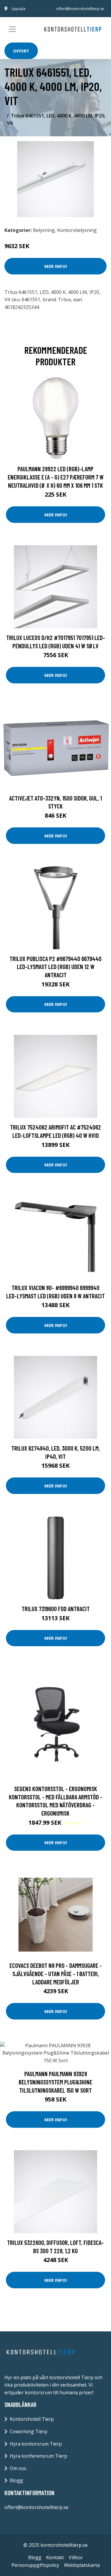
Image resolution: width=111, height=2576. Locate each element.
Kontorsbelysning (77, 230)
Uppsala (18, 9)
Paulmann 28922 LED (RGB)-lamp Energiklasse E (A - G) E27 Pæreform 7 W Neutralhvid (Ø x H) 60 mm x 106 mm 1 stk (56, 477)
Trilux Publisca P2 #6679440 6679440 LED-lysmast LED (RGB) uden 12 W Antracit (55, 967)
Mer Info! (56, 266)
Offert (21, 51)
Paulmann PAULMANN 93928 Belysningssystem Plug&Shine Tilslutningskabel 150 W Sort (55, 2082)
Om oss (18, 2468)
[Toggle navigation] (12, 29)
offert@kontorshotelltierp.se (80, 9)
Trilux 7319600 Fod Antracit (56, 1609)
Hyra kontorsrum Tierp (36, 2444)
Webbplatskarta (82, 2565)
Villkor (76, 2557)
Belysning (44, 230)
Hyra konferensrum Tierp (38, 2456)
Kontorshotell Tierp (32, 2419)
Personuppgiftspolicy (35, 2565)
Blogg (16, 2480)
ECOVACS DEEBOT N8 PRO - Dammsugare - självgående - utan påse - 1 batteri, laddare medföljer (56, 1973)
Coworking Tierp (29, 2431)
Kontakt (55, 2557)
